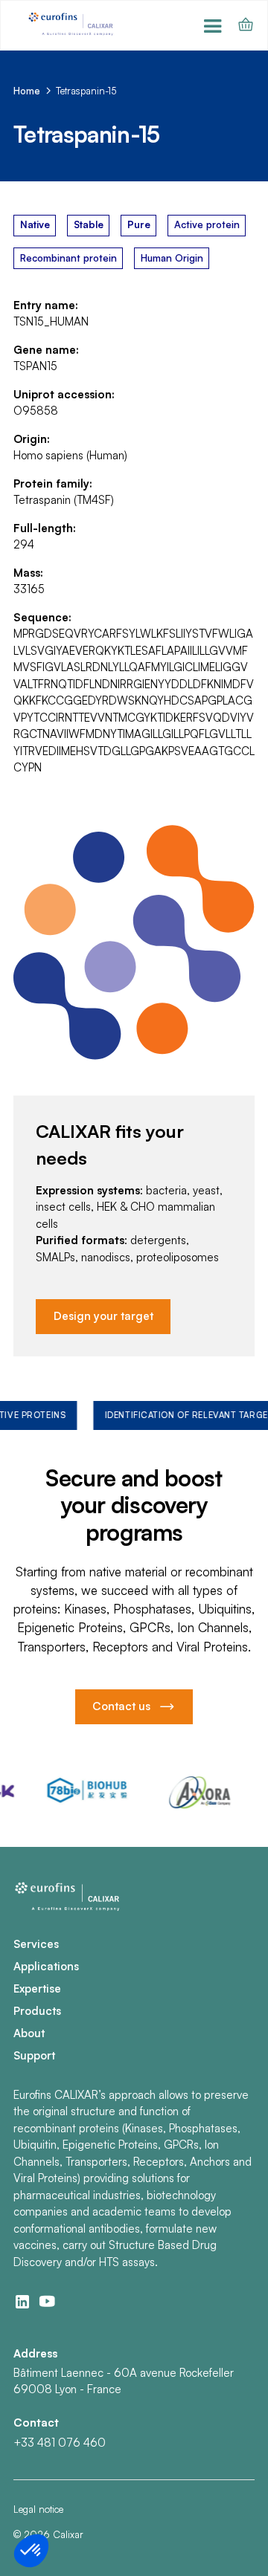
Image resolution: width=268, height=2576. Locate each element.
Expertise (37, 1988)
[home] (72, 25)
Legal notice (38, 2509)
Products (37, 2011)
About (29, 2033)
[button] (214, 25)
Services (36, 1944)
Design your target (103, 1316)
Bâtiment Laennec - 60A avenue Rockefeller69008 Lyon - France (124, 2381)
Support (34, 2055)
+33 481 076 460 (60, 2443)
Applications (46, 1966)
